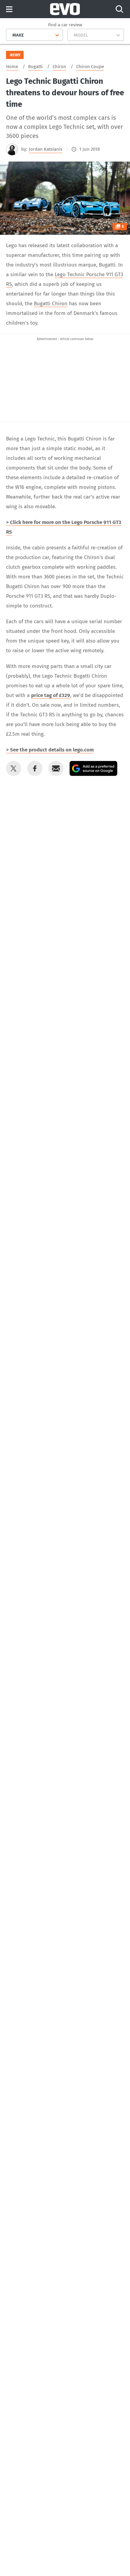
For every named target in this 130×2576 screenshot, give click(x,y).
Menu (9, 10)
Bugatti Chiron (51, 304)
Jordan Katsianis (45, 149)
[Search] (119, 9)
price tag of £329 (51, 695)
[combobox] (10, 35)
